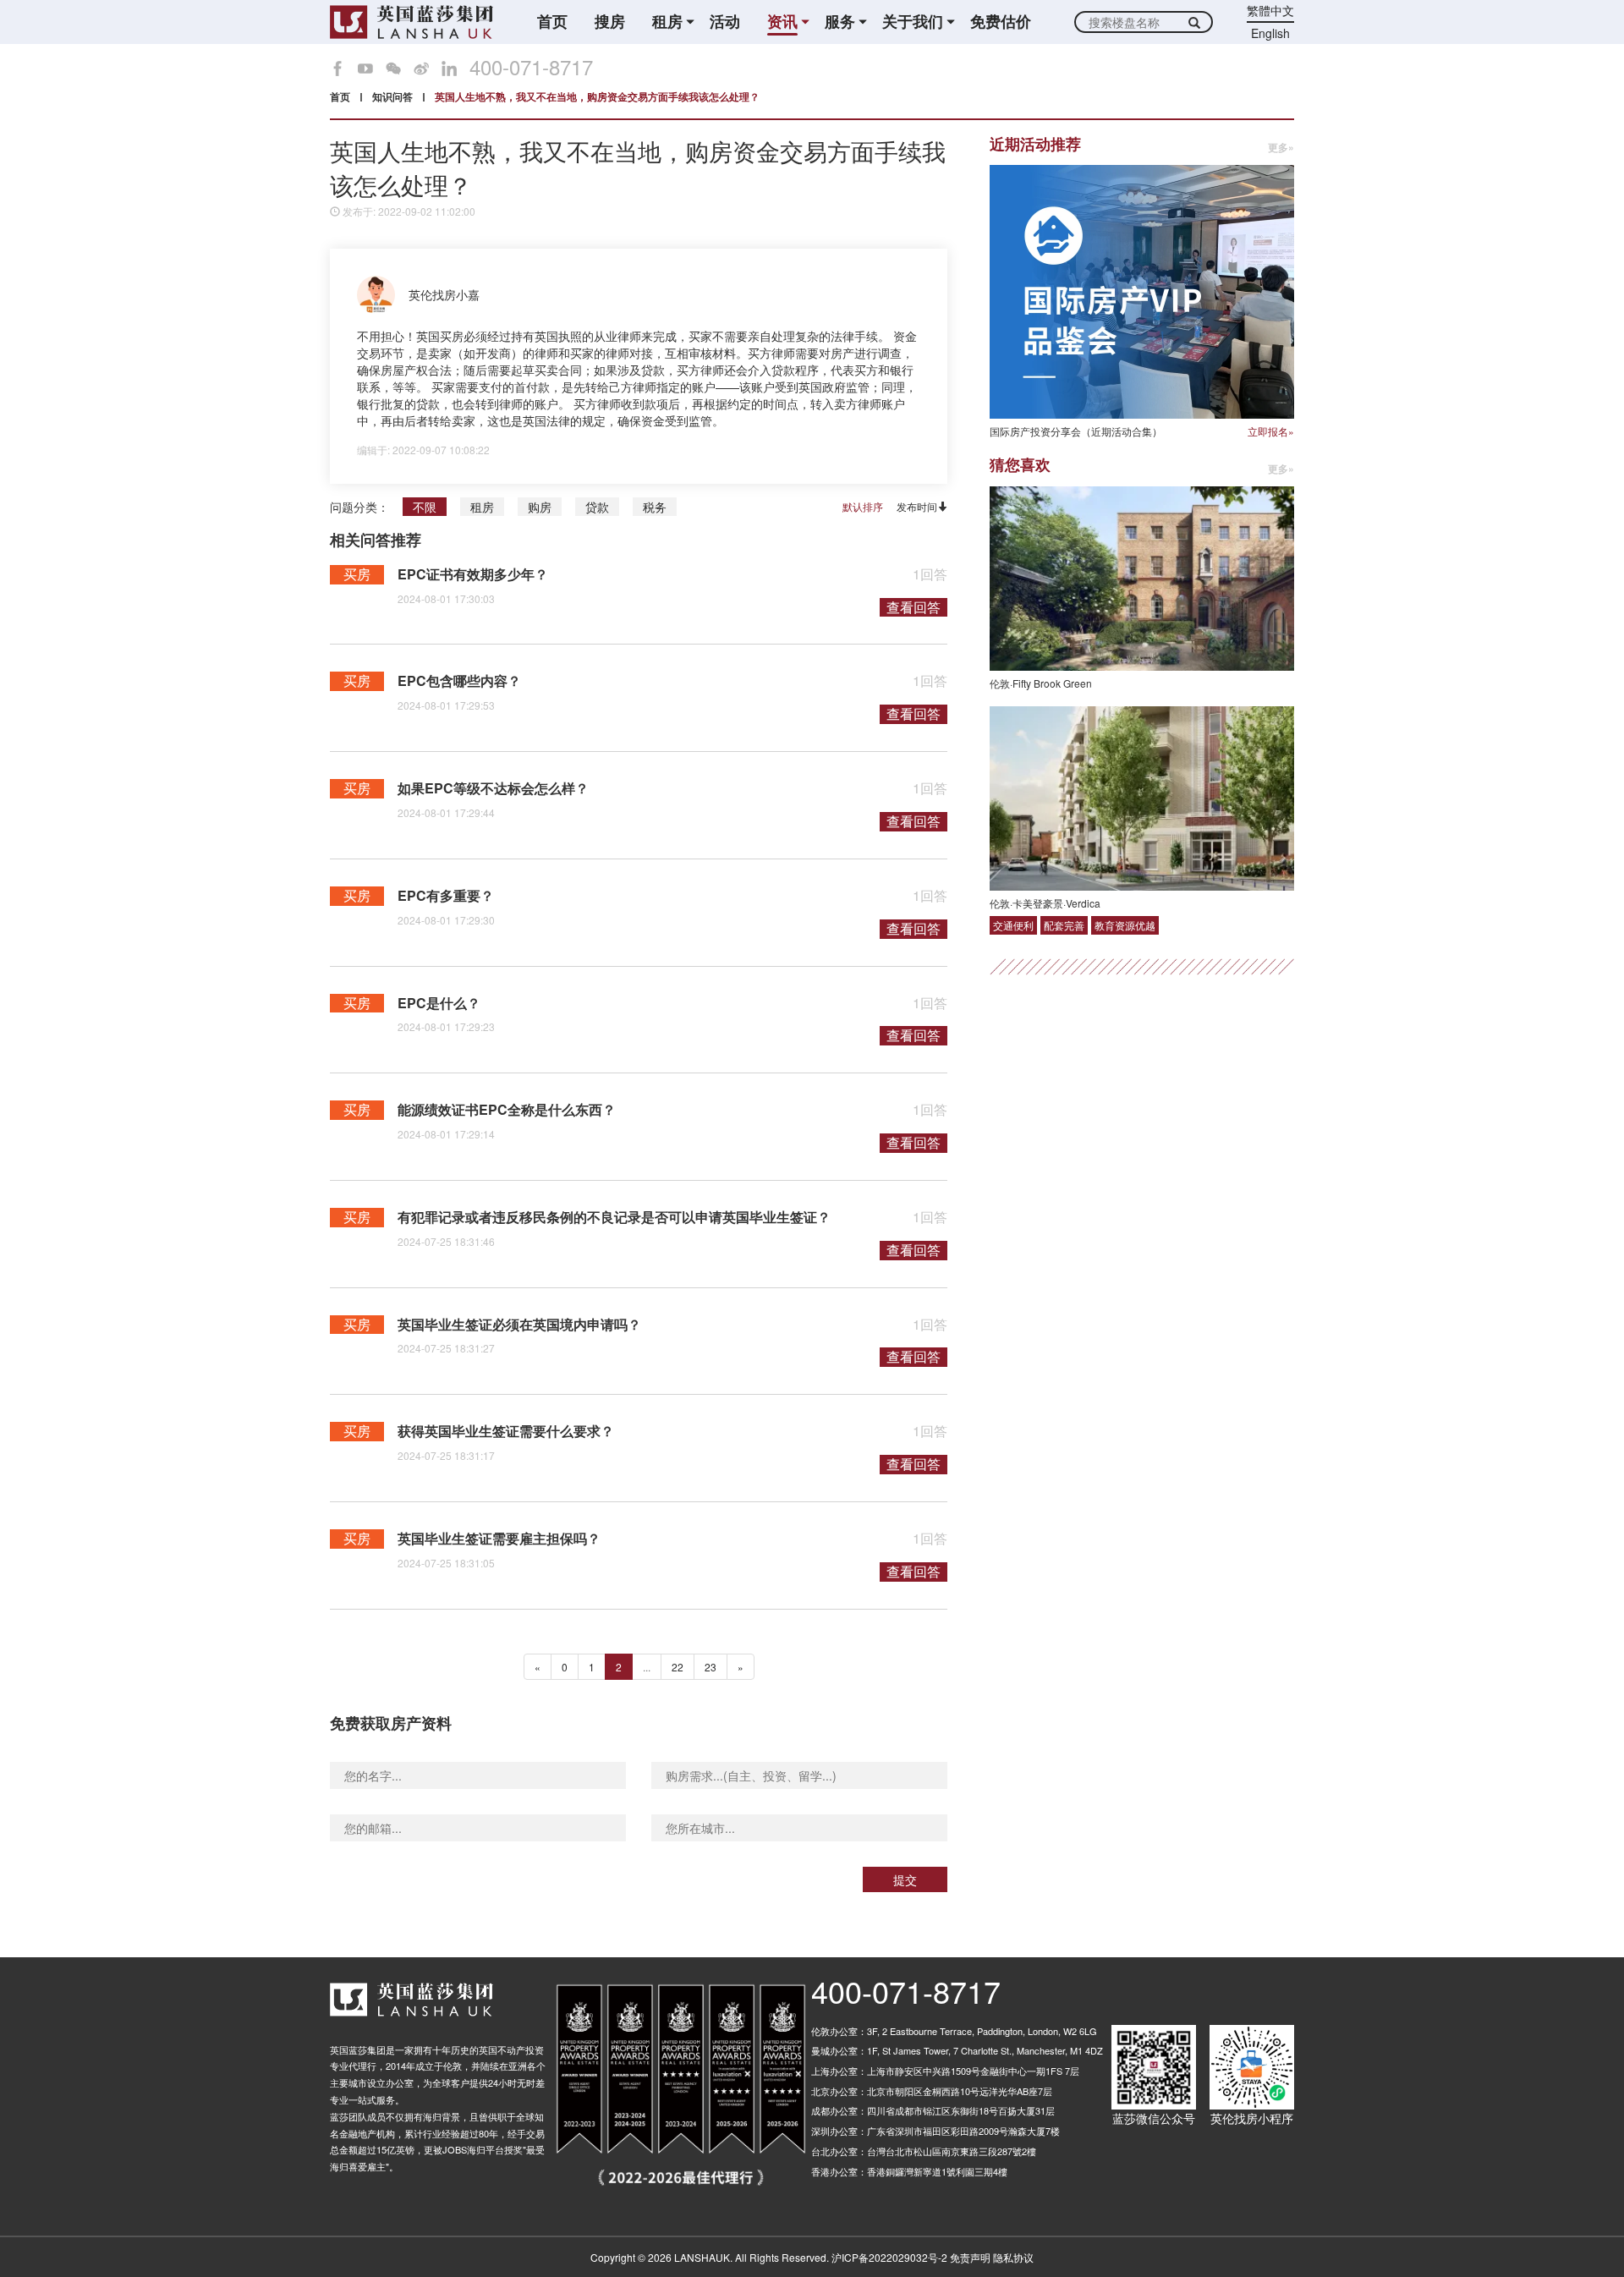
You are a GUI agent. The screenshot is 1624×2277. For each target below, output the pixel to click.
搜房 (610, 22)
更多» (1281, 148)
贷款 (597, 507)
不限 (425, 507)
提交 (905, 1879)
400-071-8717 (531, 67)
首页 (552, 22)
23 (710, 1667)
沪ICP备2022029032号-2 (889, 2257)
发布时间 (917, 506)
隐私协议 (1013, 2257)
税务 (655, 507)
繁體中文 (1270, 10)
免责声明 (970, 2257)
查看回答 (913, 607)
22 (678, 1667)
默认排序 (863, 507)
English (1270, 33)
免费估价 (1001, 22)
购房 (540, 507)
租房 (482, 507)
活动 (725, 22)
